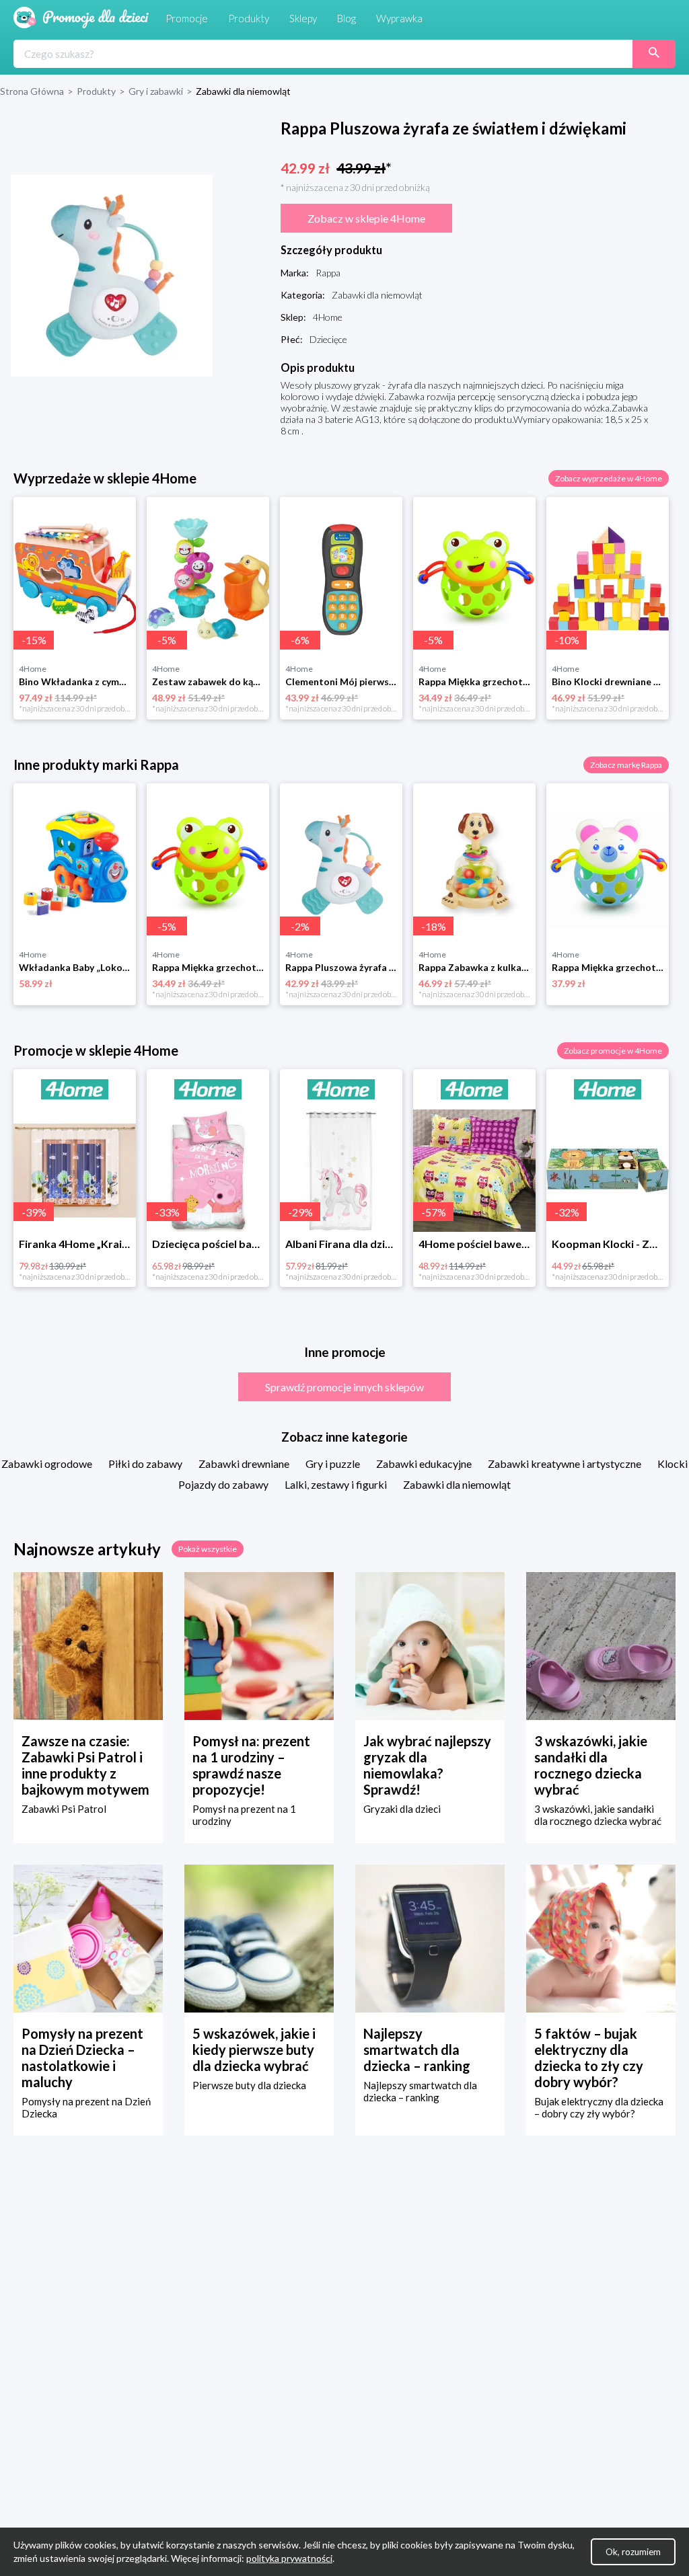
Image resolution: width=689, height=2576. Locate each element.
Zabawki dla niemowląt (457, 1484)
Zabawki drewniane (244, 1463)
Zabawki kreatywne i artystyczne (565, 1463)
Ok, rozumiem (633, 2552)
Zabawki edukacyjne (424, 1463)
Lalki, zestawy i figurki (336, 1484)
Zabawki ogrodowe (47, 1463)
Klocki (673, 1463)
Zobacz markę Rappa (626, 765)
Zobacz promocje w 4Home (613, 1051)
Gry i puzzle (333, 1463)
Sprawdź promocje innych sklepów (344, 1387)
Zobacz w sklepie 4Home (366, 218)
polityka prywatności (289, 2558)
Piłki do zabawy (145, 1463)
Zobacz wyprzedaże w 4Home (609, 478)
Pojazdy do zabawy (223, 1484)
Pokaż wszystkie (208, 1549)
